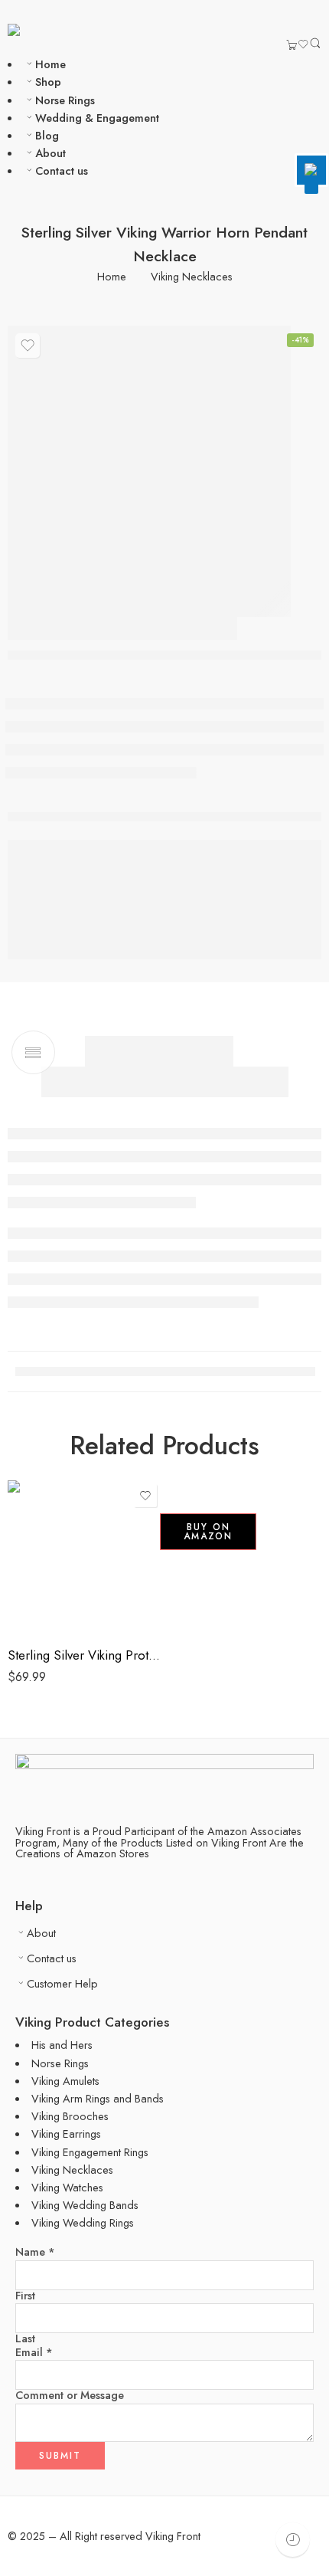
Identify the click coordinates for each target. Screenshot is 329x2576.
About (50, 153)
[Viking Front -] (41, 29)
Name (35, 2252)
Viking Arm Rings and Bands (98, 2098)
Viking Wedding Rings (83, 2222)
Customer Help (62, 1983)
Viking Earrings (66, 2134)
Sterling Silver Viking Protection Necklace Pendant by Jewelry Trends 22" (84, 1655)
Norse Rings (65, 100)
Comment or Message (70, 2396)
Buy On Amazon (208, 1532)
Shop (48, 82)
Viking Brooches (70, 2116)
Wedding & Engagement (97, 118)
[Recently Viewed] (293, 2540)
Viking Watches (67, 2187)
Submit (60, 2456)
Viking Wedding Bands (85, 2205)
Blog (47, 135)
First (25, 2296)
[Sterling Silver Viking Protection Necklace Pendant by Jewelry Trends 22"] (84, 1557)
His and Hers (62, 2045)
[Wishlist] (303, 46)
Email (34, 2353)
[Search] (315, 46)
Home (50, 64)
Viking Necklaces (192, 277)
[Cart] (292, 46)
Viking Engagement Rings (90, 2152)
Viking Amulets (65, 2081)
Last (25, 2339)
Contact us (62, 170)
